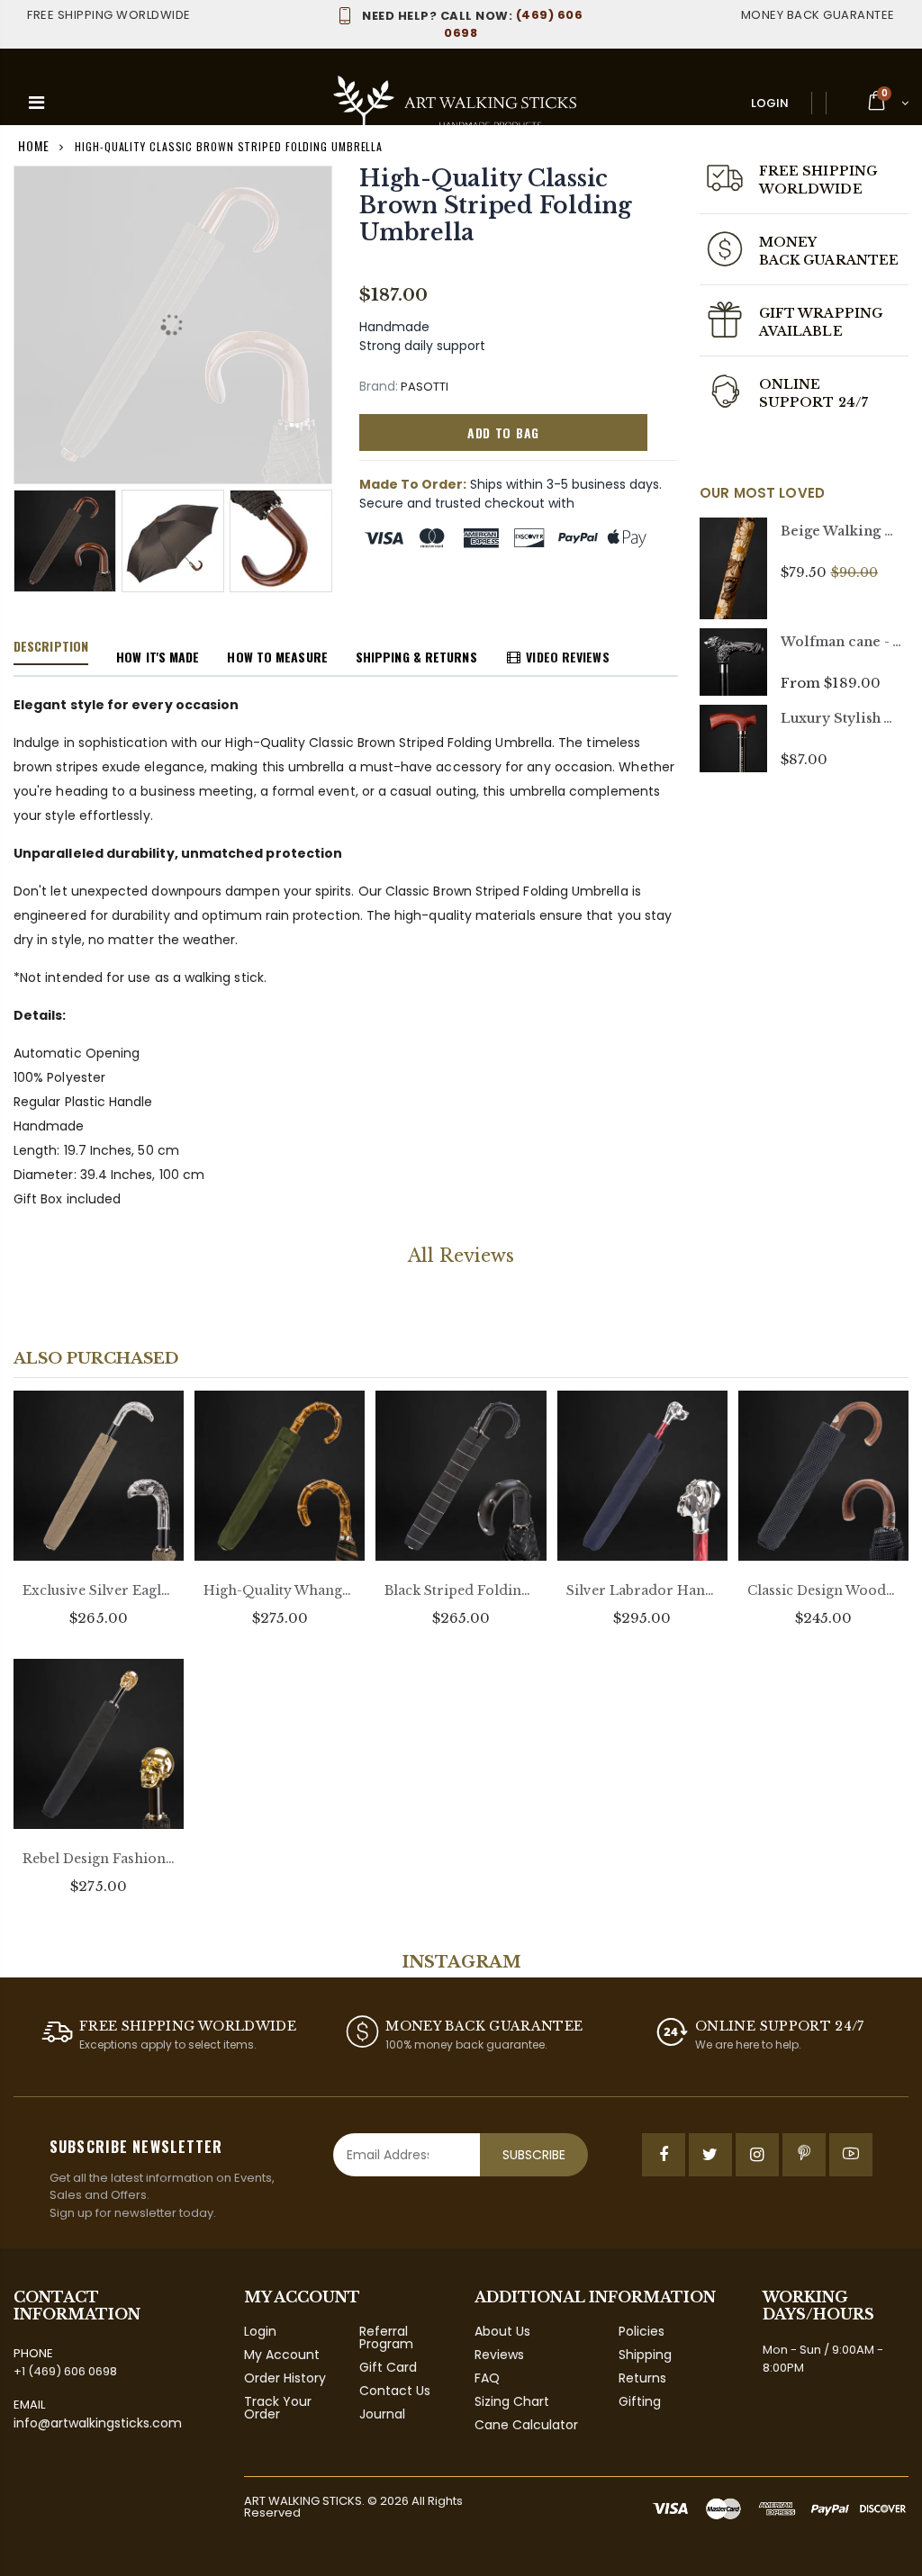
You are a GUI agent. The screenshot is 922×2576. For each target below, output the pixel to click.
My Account (282, 2355)
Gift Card (388, 2367)
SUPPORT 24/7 (814, 402)
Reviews (499, 2355)
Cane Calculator (526, 2425)
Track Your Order (278, 2408)
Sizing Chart (512, 2401)
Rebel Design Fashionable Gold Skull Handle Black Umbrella (99, 1859)
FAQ (487, 2378)
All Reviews (461, 1256)
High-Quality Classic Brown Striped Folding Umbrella (496, 206)
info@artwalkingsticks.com (98, 2423)
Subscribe (534, 2155)
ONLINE (790, 384)
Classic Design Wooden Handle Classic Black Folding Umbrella (823, 1590)
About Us (502, 2331)
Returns (642, 2378)
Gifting (640, 2401)
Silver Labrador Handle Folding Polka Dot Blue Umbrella (642, 1590)
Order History (285, 2378)
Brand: (379, 387)
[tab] (51, 647)
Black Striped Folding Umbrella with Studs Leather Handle (461, 1590)
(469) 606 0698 (472, 24)
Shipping (645, 2355)
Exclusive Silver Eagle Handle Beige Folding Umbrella (99, 1590)
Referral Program (386, 2337)
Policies (642, 2331)
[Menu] (36, 103)
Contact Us (395, 2391)
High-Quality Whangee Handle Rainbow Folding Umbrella (280, 1590)
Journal (382, 2414)
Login (770, 103)
